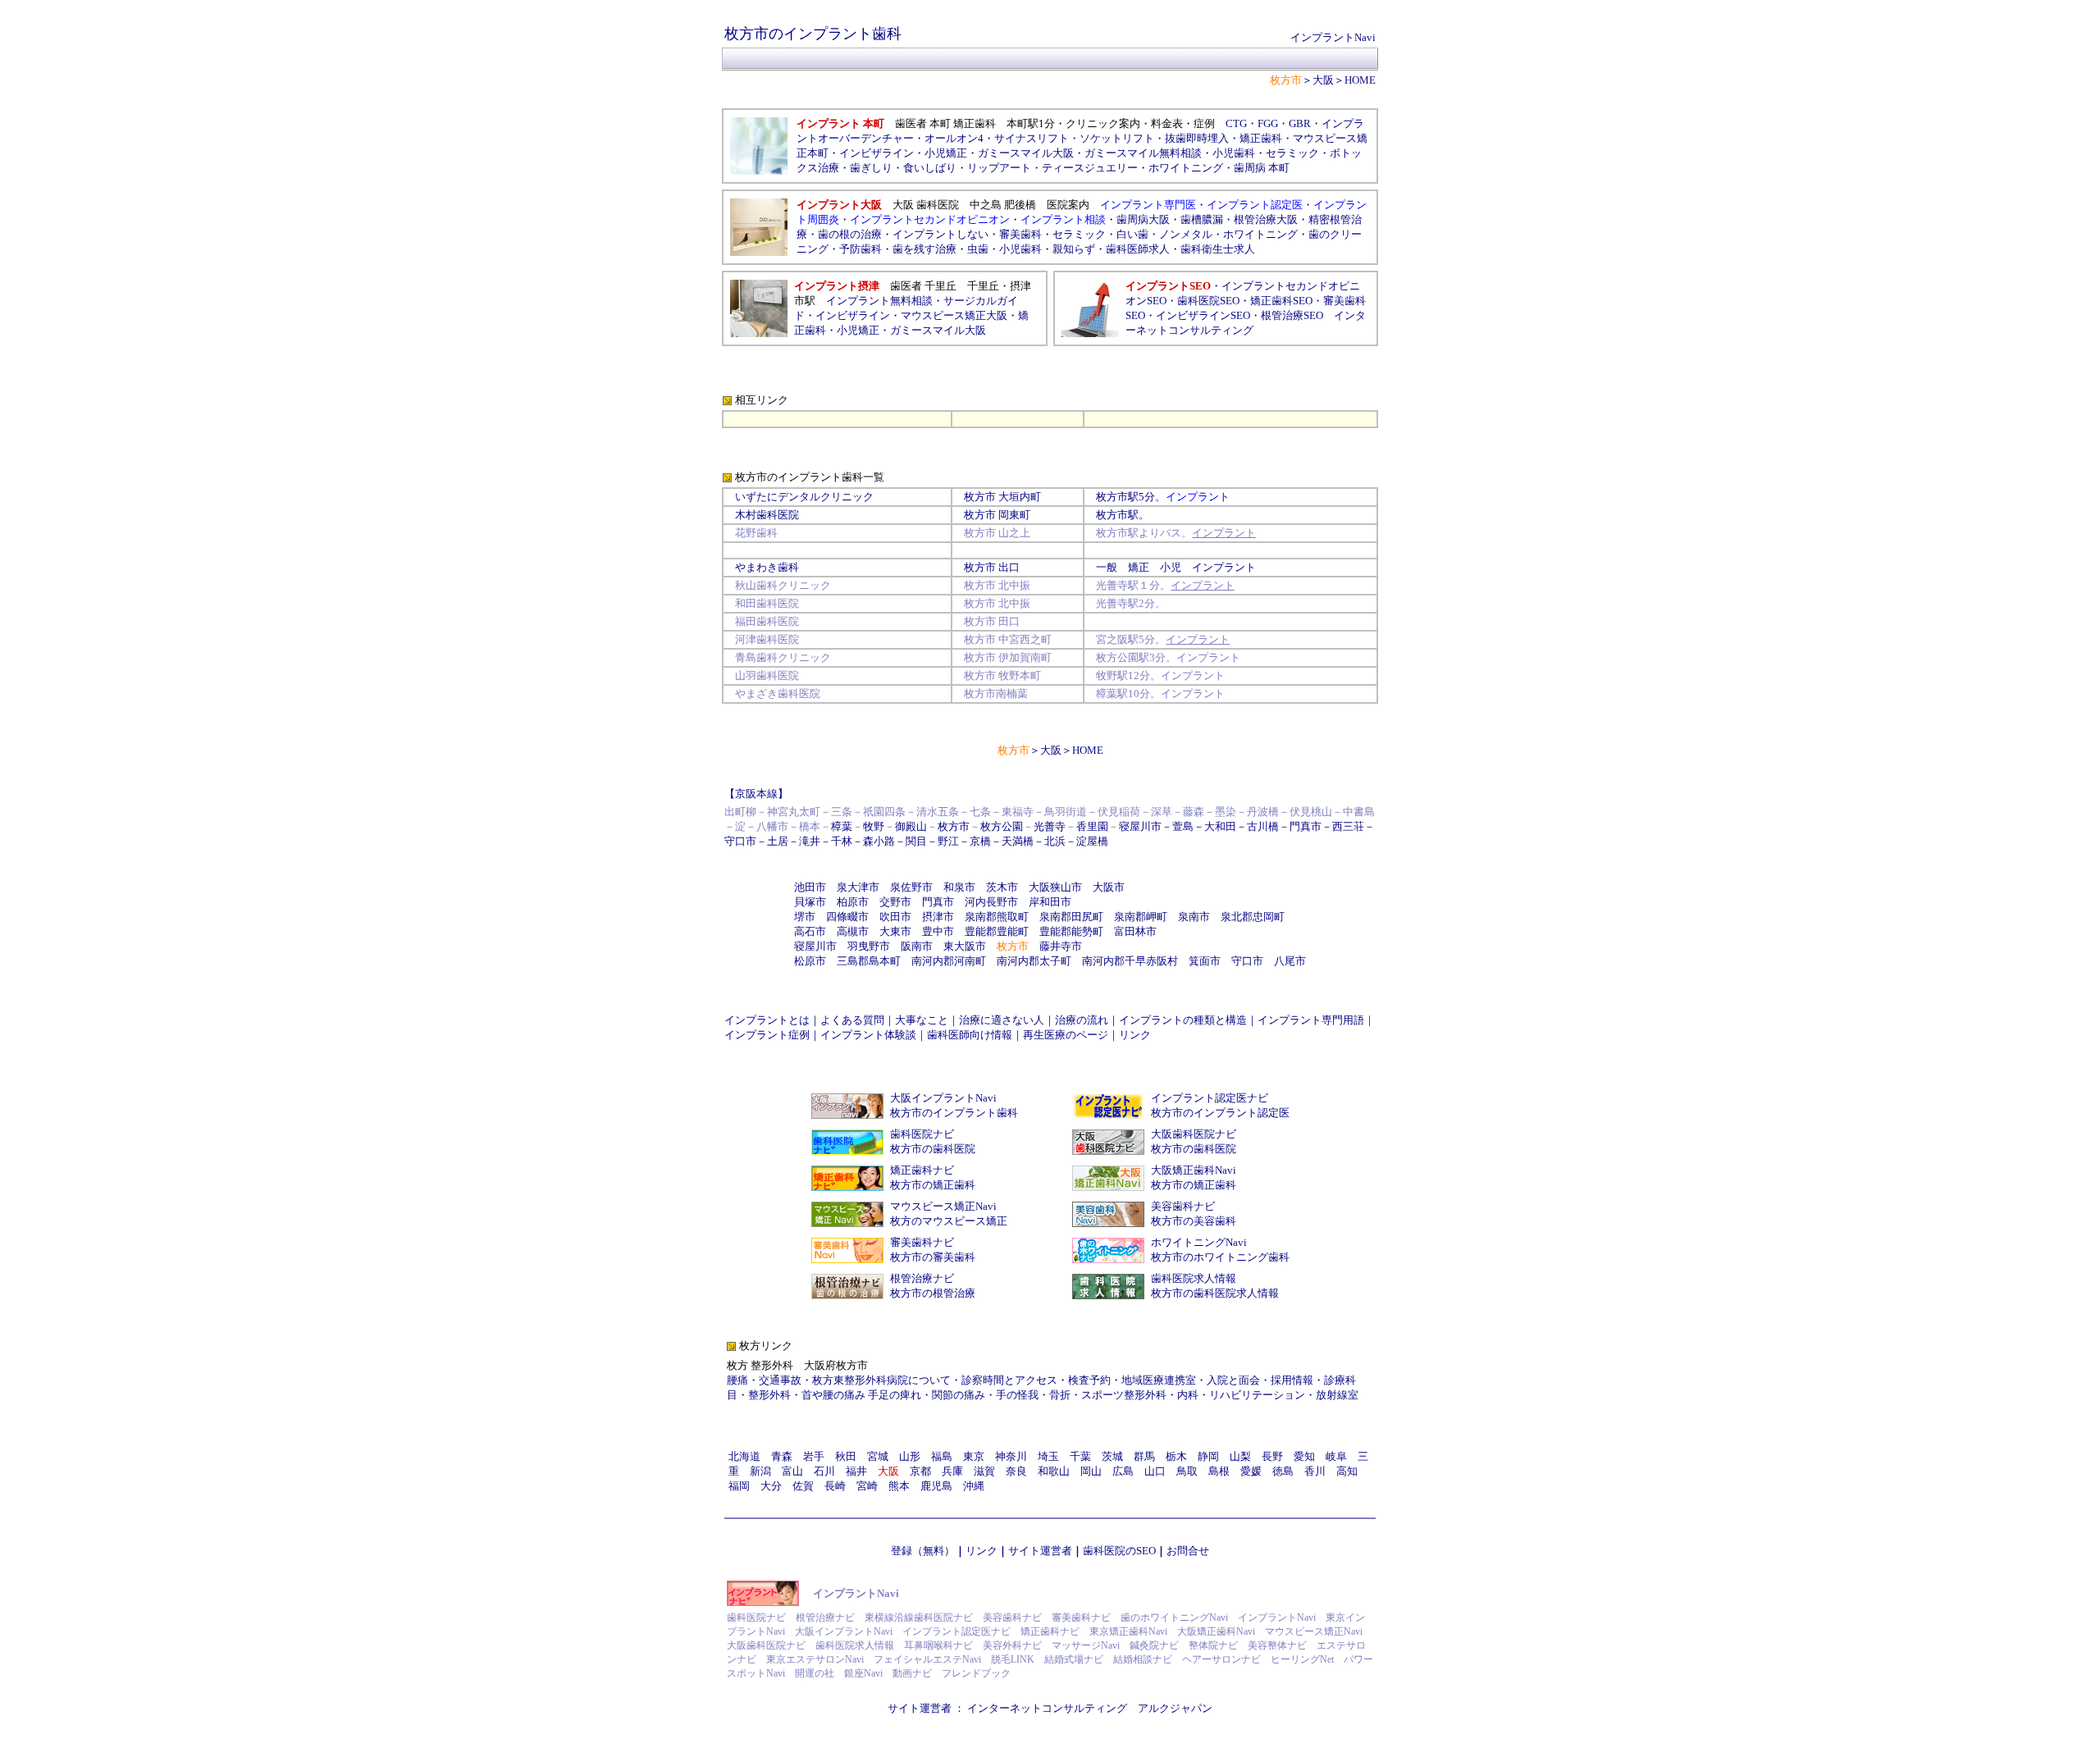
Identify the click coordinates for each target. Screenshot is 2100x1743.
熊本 (899, 1486)
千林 (842, 841)
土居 (778, 841)
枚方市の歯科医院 (933, 1149)
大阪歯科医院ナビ (1194, 1134)
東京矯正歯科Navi (1128, 1631)
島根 (1219, 1471)
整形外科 (769, 1395)
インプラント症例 (767, 1035)
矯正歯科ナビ (922, 1170)
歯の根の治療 (850, 234)
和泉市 (959, 887)
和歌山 (1054, 1471)
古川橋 (1263, 826)
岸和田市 (1050, 902)
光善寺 (1050, 826)
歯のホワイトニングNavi (1174, 1618)
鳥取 (1187, 1471)
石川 (824, 1471)
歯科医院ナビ (922, 1134)
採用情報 (1292, 1380)
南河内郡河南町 (949, 961)
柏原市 (853, 902)
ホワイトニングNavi (1199, 1242)
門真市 (1306, 826)
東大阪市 (965, 946)
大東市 (895, 931)
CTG (1236, 123)
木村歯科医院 (767, 515)
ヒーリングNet (1302, 1659)
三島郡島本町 (869, 961)
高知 (1347, 1471)
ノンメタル (1186, 234)
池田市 (810, 887)
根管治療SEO (1292, 315)
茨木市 (1002, 887)
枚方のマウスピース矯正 (949, 1221)
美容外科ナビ (1012, 1645)
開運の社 (815, 1673)
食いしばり (930, 168)
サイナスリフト (1032, 138)
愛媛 (1251, 1471)
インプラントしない (940, 234)
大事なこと (922, 1020)
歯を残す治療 (924, 249)
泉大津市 (858, 887)
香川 (1315, 1471)
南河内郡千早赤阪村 (1130, 961)
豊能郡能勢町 (1071, 931)
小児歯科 (1234, 153)
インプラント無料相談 (879, 301)
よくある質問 (852, 1020)
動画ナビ (912, 1673)
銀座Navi (863, 1673)
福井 (856, 1471)
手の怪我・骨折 (1033, 1395)
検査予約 (1089, 1380)
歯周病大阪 (1143, 219)
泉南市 (1194, 917)
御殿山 (911, 826)
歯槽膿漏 (1202, 219)
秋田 (846, 1456)
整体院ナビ (1213, 1645)
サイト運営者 (1040, 1551)
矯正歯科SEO (1281, 301)
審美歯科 (1020, 234)
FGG (1268, 123)
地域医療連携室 (1159, 1380)
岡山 (1091, 1471)
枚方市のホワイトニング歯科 (1220, 1257)
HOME (1360, 80)
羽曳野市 (869, 946)
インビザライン (853, 315)
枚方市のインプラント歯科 (954, 1113)
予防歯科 (861, 249)
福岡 (739, 1486)
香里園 (1092, 826)
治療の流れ (1082, 1020)
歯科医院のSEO (1119, 1551)
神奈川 (1011, 1456)
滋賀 (984, 1471)
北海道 (744, 1456)
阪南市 (917, 946)
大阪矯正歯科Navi (1194, 1170)
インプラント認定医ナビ (1210, 1098)
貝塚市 (810, 902)
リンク (1135, 1035)
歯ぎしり (871, 168)
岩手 (814, 1456)
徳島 (1283, 1471)
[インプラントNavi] (763, 1602)
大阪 (1323, 80)
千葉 (1080, 1456)
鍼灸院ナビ (1154, 1645)
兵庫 (952, 1471)
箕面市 (1205, 961)
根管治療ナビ (922, 1278)
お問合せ (1188, 1551)
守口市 (740, 841)
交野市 (895, 902)
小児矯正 (946, 153)
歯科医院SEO (1208, 301)
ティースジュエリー (1090, 168)
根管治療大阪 (1266, 219)
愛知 (1304, 1456)
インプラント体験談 (868, 1035)
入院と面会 (1233, 1380)
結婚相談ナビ (1143, 1659)
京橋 (980, 841)
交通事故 (780, 1380)
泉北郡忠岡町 (1253, 917)
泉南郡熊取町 (997, 917)
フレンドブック (976, 1673)
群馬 (1144, 1456)
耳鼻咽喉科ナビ (938, 1645)
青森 (782, 1456)
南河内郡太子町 (1034, 961)
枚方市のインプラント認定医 (1220, 1113)
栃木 (1176, 1456)
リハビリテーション (1257, 1395)
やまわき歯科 (767, 567)
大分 (771, 1486)
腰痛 (737, 1380)
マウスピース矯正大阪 (954, 315)
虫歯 (978, 249)
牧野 (874, 826)
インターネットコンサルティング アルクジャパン (1090, 1708)
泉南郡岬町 (1141, 917)
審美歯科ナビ (922, 1242)
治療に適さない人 (1002, 1020)
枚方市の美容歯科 (1194, 1221)
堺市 (805, 917)
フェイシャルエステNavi (927, 1659)
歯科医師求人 (1138, 249)
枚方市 (980, 497)
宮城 (878, 1456)
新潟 (760, 1471)
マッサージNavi (1086, 1645)
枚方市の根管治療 (933, 1293)
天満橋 (1018, 841)
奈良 (1016, 1471)
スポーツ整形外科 (1124, 1395)
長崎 (835, 1486)
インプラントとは (767, 1020)
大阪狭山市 (1055, 887)
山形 (910, 1456)
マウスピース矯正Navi (943, 1206)
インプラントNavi (1333, 37)
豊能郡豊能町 (997, 931)
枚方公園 (1002, 826)
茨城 (1112, 1456)
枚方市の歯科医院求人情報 (1215, 1293)
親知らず (1074, 249)
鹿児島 (936, 1486)
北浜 (1055, 841)
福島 (942, 1456)
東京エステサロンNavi (815, 1659)
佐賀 (803, 1486)
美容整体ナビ (1277, 1645)
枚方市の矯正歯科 (933, 1185)
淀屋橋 (1092, 841)
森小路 (879, 841)
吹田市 (895, 917)
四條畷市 (847, 917)
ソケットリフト (1117, 138)
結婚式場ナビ (1074, 1659)
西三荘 (1348, 826)
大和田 (1220, 826)
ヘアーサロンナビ (1221, 1659)
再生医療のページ (1066, 1035)
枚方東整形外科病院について (881, 1380)
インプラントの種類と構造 (1183, 1020)
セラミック (1079, 234)
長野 (1272, 1456)
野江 (948, 841)
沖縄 (974, 1486)
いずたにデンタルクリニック (804, 497)
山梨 (1240, 1456)
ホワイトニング (1186, 168)
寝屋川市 (1140, 826)
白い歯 (1132, 234)
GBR (1300, 123)
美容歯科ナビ (1183, 1206)
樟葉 (842, 826)
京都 (920, 1471)
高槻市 (853, 931)
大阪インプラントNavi (943, 1098)
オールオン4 (954, 138)
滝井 (810, 841)
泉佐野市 (911, 887)
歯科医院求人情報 (1194, 1278)
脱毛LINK (1013, 1659)
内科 (1188, 1395)
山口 (1155, 1471)
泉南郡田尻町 (1071, 917)
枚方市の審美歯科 (933, 1257)
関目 (916, 841)
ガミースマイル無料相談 (1143, 153)
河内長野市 (991, 902)
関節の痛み (959, 1395)
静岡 (1208, 1456)
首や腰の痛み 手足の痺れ (861, 1395)
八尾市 (1290, 961)
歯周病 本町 (1262, 168)
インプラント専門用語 (1311, 1020)
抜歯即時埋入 (1197, 138)
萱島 (1183, 826)
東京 (974, 1456)
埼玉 (1048, 1456)
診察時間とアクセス (1009, 1380)
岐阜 (1336, 1456)
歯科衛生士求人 (1218, 249)
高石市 (810, 931)
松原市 (810, 961)
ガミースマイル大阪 (938, 330)
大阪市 (1109, 887)
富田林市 (1135, 931)
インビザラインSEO (1203, 315)
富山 (792, 1471)
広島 (1123, 1471)
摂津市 (938, 917)
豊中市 (938, 931)
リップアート (999, 168)
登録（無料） (923, 1551)
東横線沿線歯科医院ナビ (919, 1618)
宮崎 (867, 1486)
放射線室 (1337, 1395)
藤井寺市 (1061, 946)
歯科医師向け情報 (970, 1035)
